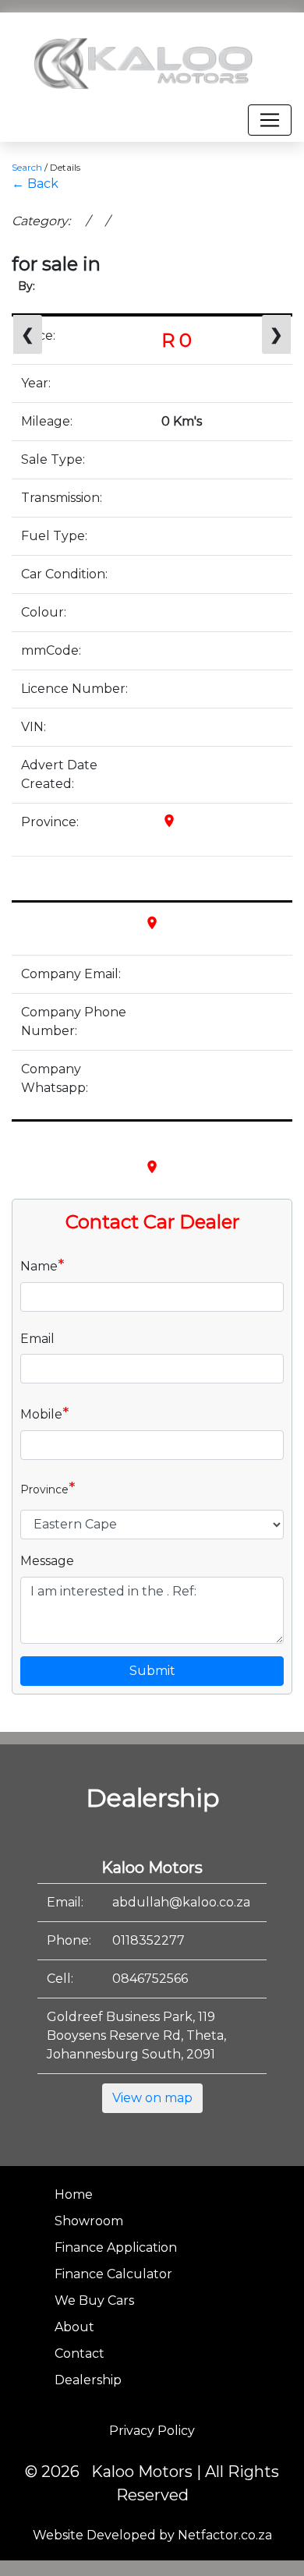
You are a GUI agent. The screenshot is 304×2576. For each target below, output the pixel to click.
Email (37, 1339)
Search (27, 167)
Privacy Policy (152, 2431)
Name (42, 1265)
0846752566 (150, 1979)
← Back (35, 184)
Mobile (45, 1413)
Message (47, 1561)
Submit (152, 1671)
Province (48, 1488)
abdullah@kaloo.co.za (181, 1902)
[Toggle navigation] (270, 120)
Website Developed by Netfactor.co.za (152, 2535)
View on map (152, 2098)
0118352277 (148, 1940)
